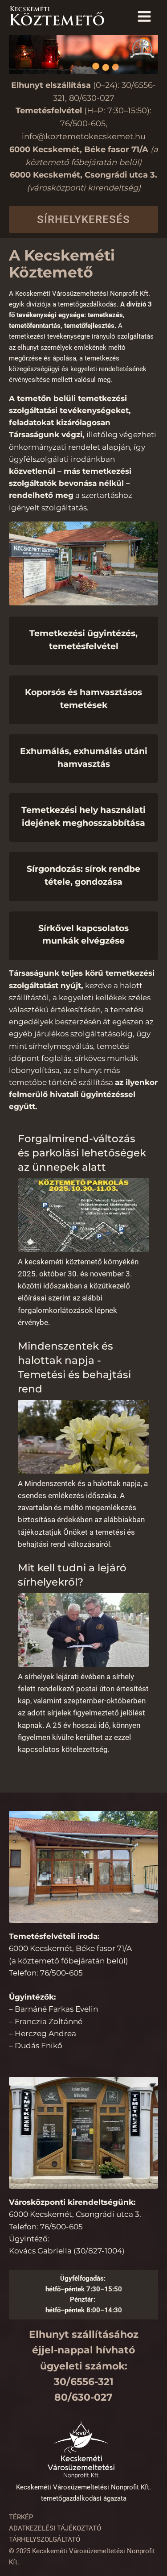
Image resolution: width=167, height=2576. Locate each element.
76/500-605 (83, 124)
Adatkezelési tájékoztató (55, 2528)
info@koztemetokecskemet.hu (84, 137)
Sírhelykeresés (83, 219)
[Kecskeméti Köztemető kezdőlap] (58, 17)
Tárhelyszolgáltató (45, 2539)
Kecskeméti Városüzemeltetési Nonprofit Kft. (83, 2487)
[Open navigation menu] (144, 17)
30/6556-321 (84, 2382)
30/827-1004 (99, 2251)
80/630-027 (92, 98)
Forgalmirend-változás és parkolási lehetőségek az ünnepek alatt (82, 1153)
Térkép (21, 2517)
